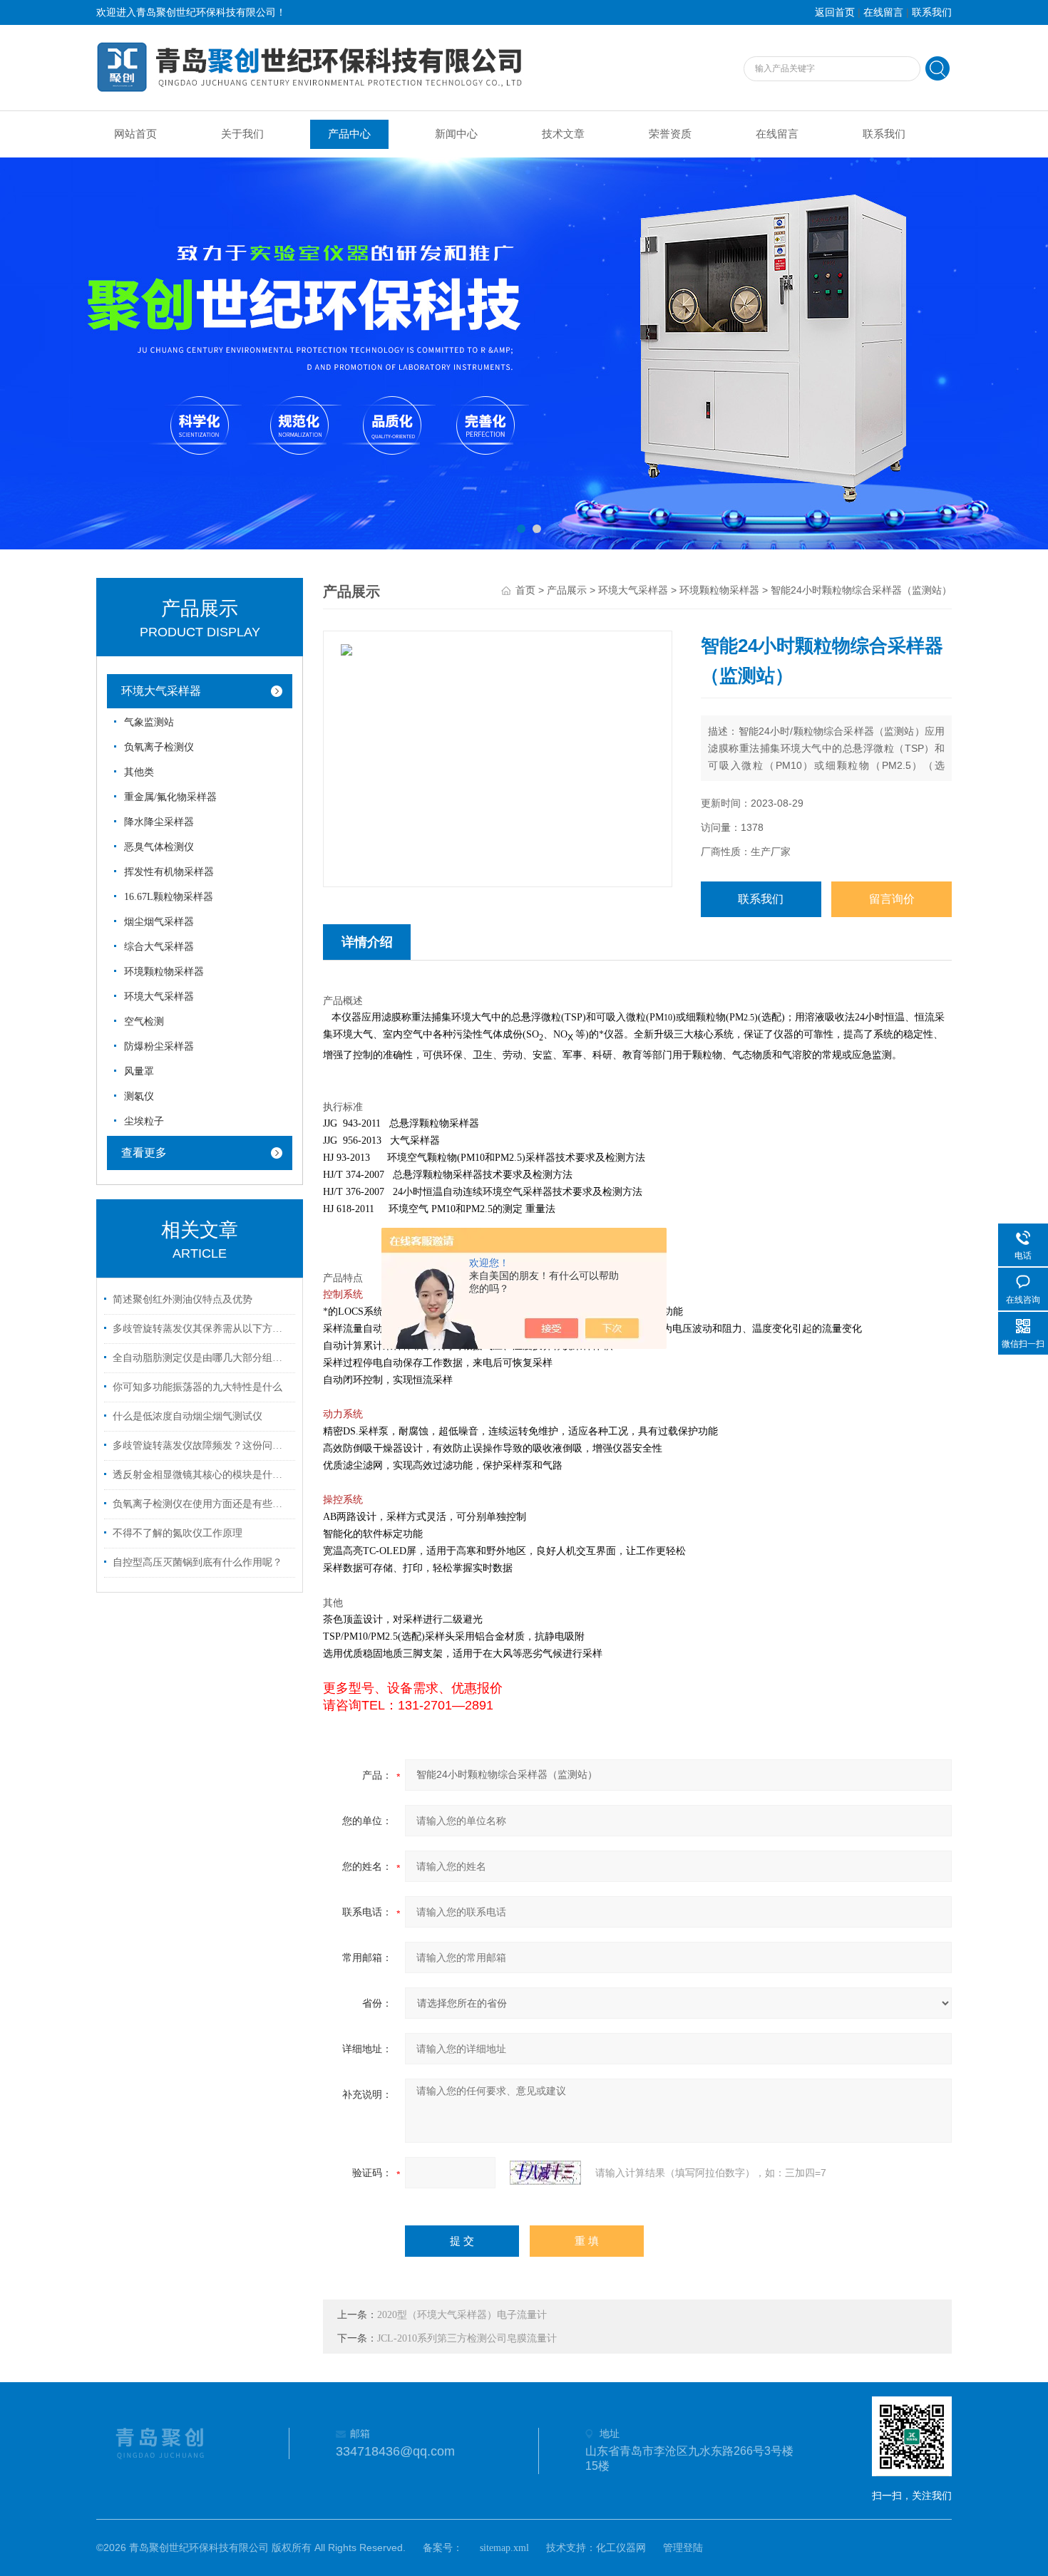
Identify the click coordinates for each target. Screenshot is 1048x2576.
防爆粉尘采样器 (159, 1046)
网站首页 (135, 134)
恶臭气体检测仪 (159, 847)
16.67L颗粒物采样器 (169, 897)
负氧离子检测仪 (159, 747)
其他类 (139, 772)
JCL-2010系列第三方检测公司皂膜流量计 (467, 2338)
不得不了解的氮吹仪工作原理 (178, 1533)
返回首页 (835, 12)
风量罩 (139, 1071)
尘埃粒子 (144, 1121)
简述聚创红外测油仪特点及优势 (183, 1299)
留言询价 (892, 899)
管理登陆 (683, 2548)
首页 (525, 590)
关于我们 (242, 134)
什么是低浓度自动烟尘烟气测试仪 (187, 1416)
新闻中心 (456, 134)
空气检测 (144, 1021)
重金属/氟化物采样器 (170, 797)
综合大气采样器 (159, 947)
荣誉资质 (670, 134)
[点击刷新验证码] (545, 2173)
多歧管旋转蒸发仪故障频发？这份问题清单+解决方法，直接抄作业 (202, 1445)
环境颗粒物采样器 (164, 972)
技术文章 (563, 134)
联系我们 (932, 12)
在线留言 (883, 12)
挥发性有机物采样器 (169, 872)
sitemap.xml (504, 2548)
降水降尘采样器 (159, 822)
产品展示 (567, 590)
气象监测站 (149, 722)
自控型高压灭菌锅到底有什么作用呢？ (197, 1562)
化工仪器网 (621, 2548)
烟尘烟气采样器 (159, 922)
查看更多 (144, 1153)
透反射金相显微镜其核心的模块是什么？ (202, 1475)
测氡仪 (139, 1096)
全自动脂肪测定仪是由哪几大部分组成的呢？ (202, 1358)
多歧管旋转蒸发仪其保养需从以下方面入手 (202, 1329)
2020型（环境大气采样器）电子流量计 (462, 2315)
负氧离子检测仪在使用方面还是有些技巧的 (202, 1504)
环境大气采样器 (161, 691)
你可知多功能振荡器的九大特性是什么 (197, 1387)
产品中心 (349, 134)
